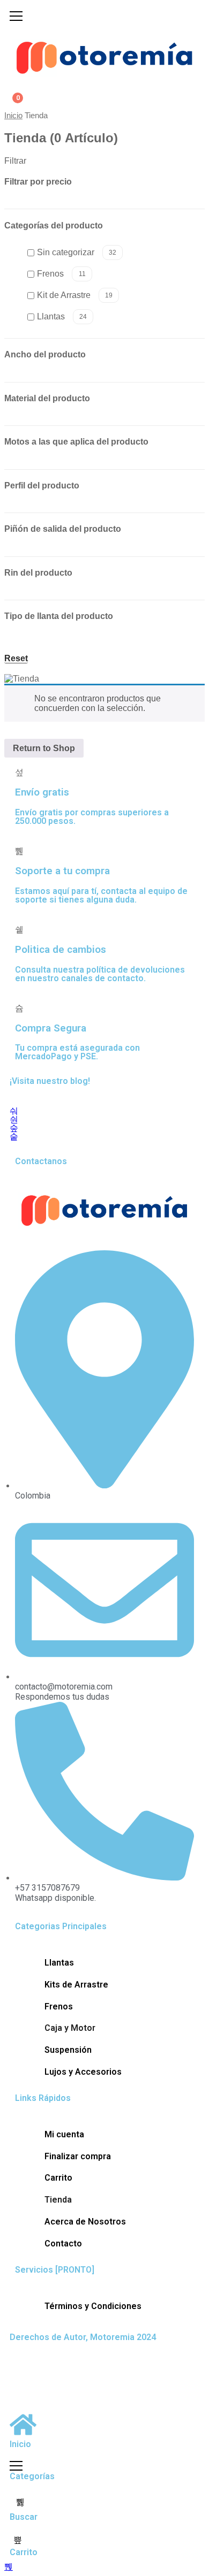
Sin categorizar (77, 252)
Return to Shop (44, 748)
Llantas (62, 316)
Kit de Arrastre (75, 295)
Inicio (13, 116)
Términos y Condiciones (93, 2306)
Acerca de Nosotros (85, 2222)
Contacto (63, 2244)
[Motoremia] (104, 56)
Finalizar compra (78, 2156)
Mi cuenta (64, 2134)
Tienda (58, 2200)
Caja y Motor (70, 2028)
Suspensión (68, 2050)
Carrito (58, 2178)
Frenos (61, 274)
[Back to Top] (9, 2567)
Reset (16, 659)
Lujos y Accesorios (83, 2072)
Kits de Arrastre (76, 1985)
